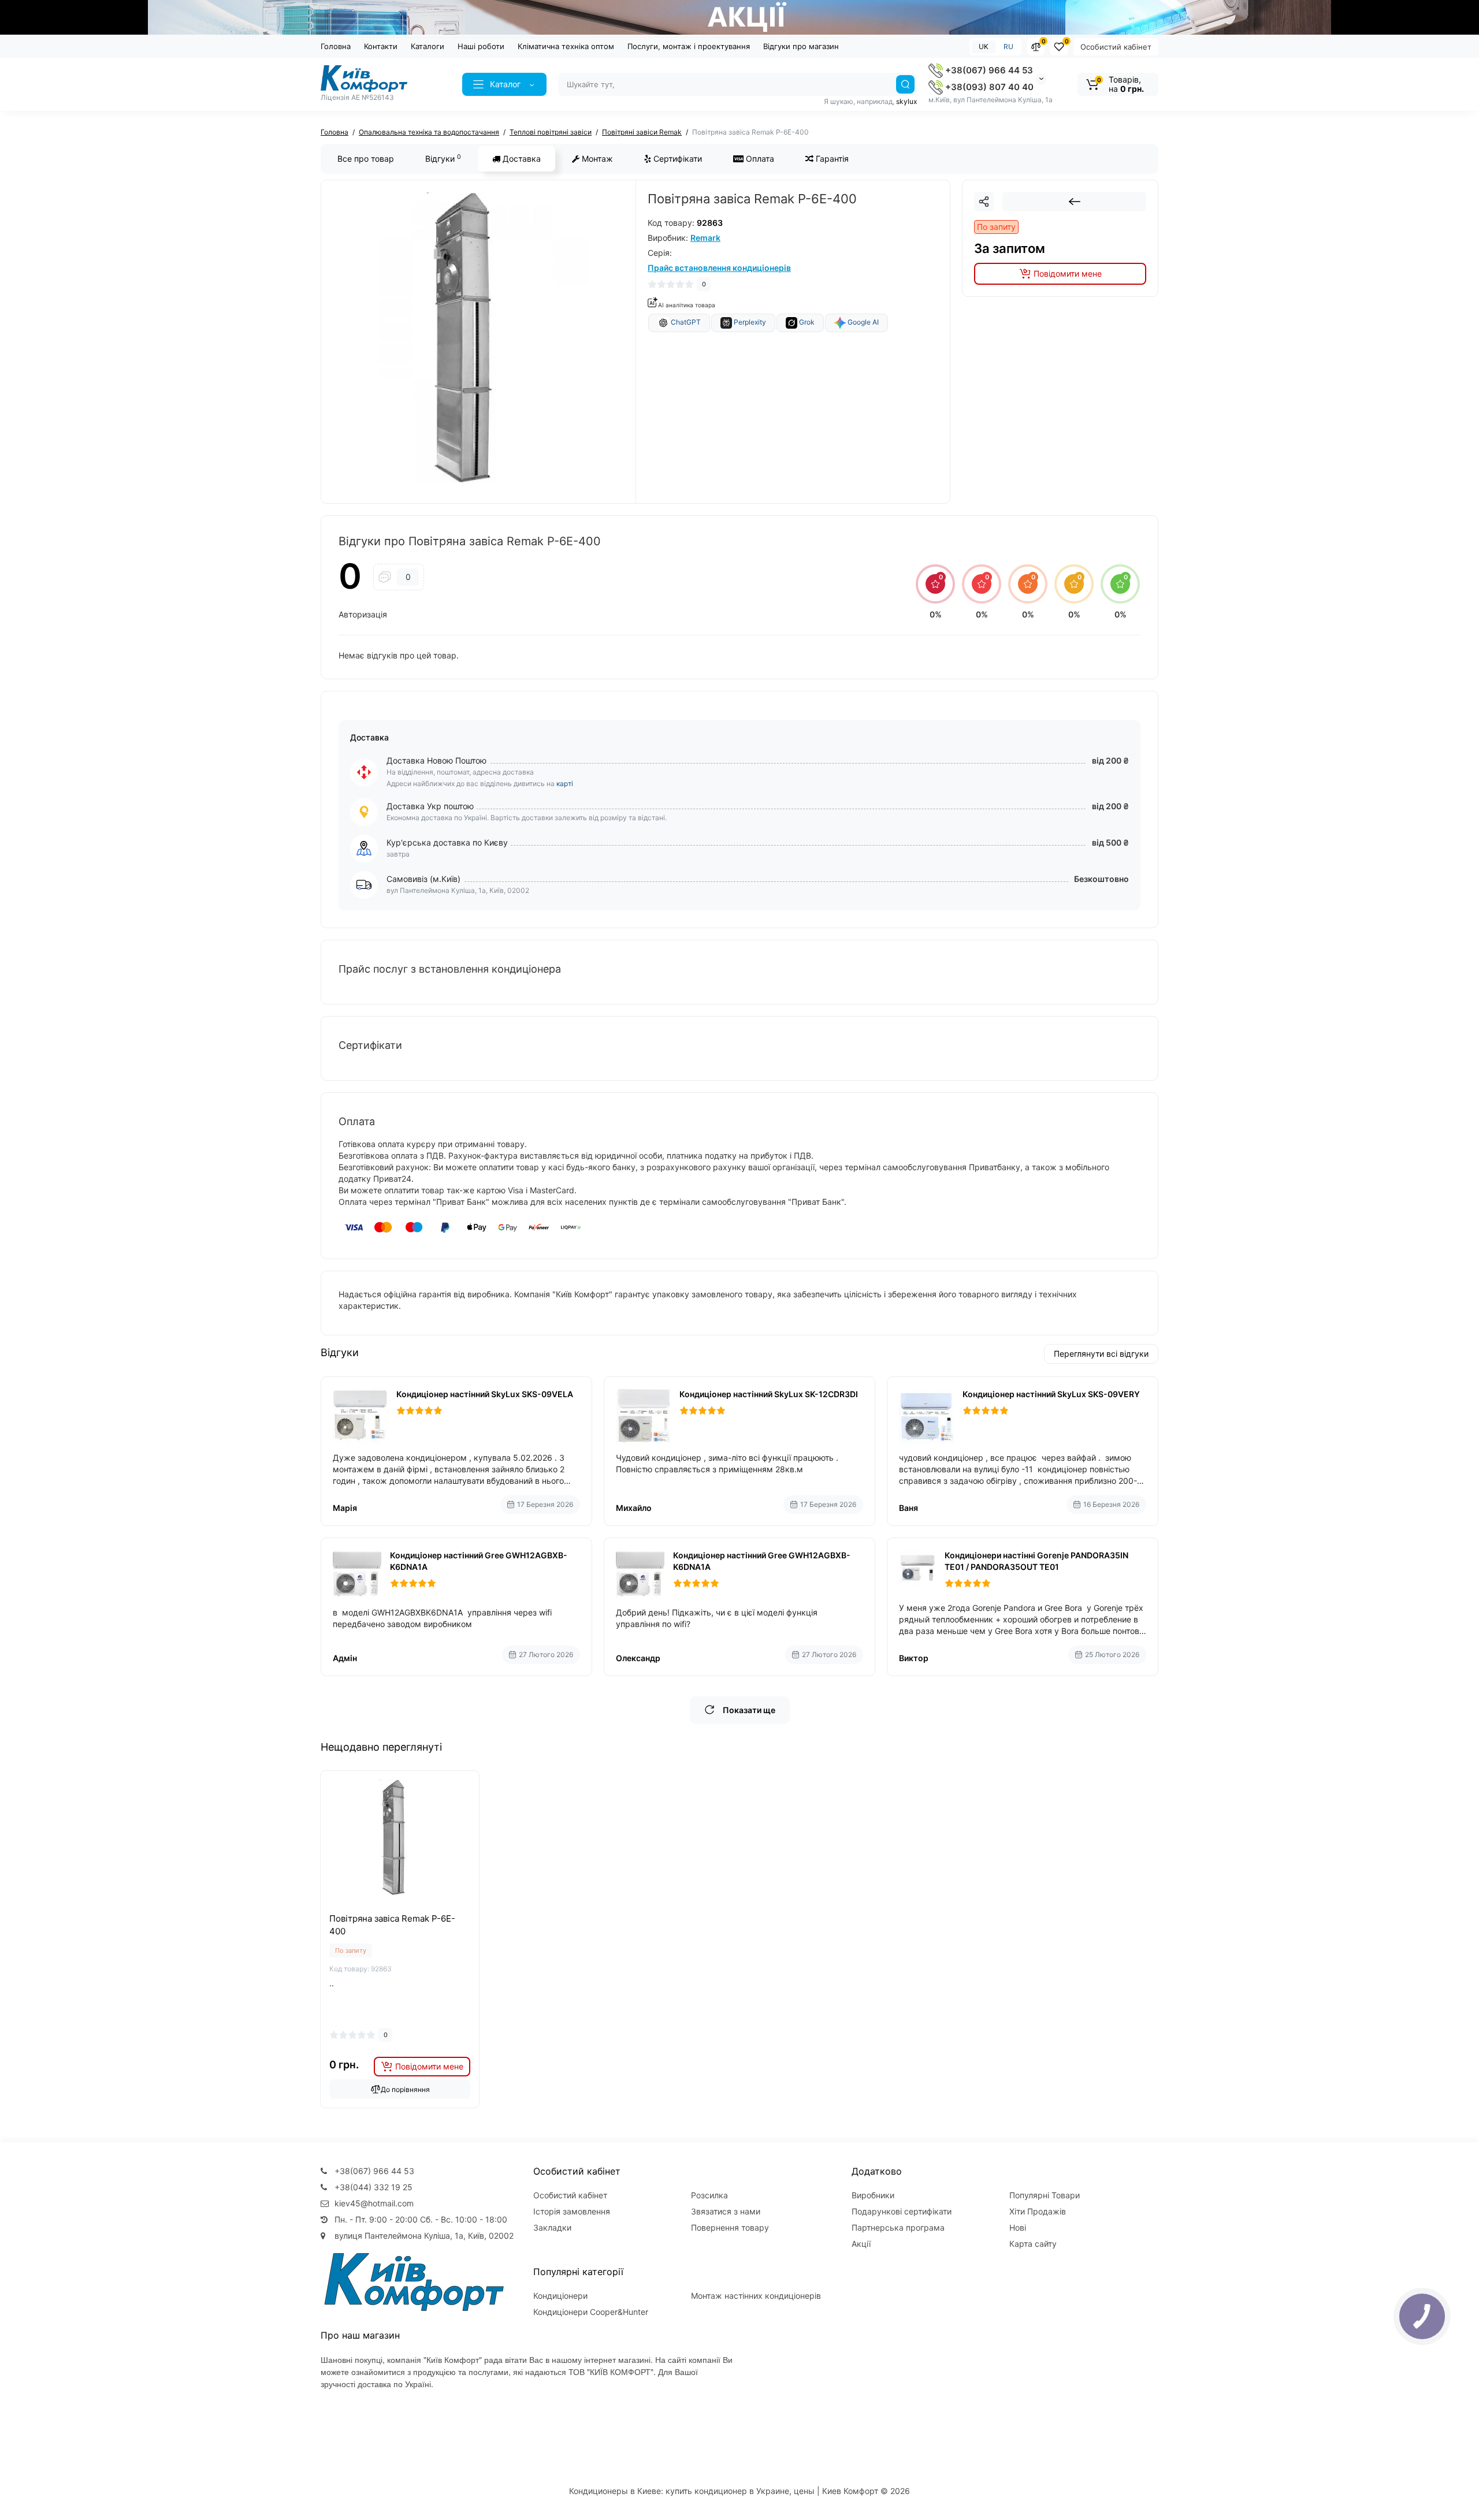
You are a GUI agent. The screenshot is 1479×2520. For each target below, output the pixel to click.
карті (565, 783)
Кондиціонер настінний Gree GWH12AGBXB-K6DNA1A (479, 1561)
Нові (1018, 2227)
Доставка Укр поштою (430, 806)
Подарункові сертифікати (902, 2211)
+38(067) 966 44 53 (988, 70)
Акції (861, 2244)
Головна (336, 46)
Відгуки (443, 158)
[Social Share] (984, 202)
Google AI (862, 322)
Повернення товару (730, 2227)
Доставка (521, 159)
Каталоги (428, 46)
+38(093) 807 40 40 (988, 87)
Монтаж (596, 159)
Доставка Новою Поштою (436, 760)
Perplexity (749, 322)
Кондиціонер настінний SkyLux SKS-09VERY (1051, 1394)
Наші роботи (481, 46)
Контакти (381, 46)
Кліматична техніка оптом (566, 46)
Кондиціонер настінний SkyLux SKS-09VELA (485, 1394)
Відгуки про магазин (801, 46)
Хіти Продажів (1038, 2211)
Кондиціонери (560, 2296)
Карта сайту (1033, 2244)
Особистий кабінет (1116, 47)
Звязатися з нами (726, 2211)
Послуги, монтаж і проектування (689, 46)
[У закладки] (400, 1909)
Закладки (552, 2227)
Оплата (759, 159)
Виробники (873, 2195)
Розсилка (709, 2195)
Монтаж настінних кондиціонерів (756, 2296)
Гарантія (831, 159)
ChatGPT (685, 322)
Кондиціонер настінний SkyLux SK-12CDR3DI (769, 1394)
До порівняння (405, 2089)
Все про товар (366, 159)
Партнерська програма (898, 2227)
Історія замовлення (572, 2211)
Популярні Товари (1045, 2195)
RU (1008, 46)
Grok (806, 322)
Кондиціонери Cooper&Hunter (591, 2312)
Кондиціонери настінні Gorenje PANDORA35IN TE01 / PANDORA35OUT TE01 (1036, 1561)
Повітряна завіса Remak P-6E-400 (392, 1925)
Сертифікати (677, 159)
